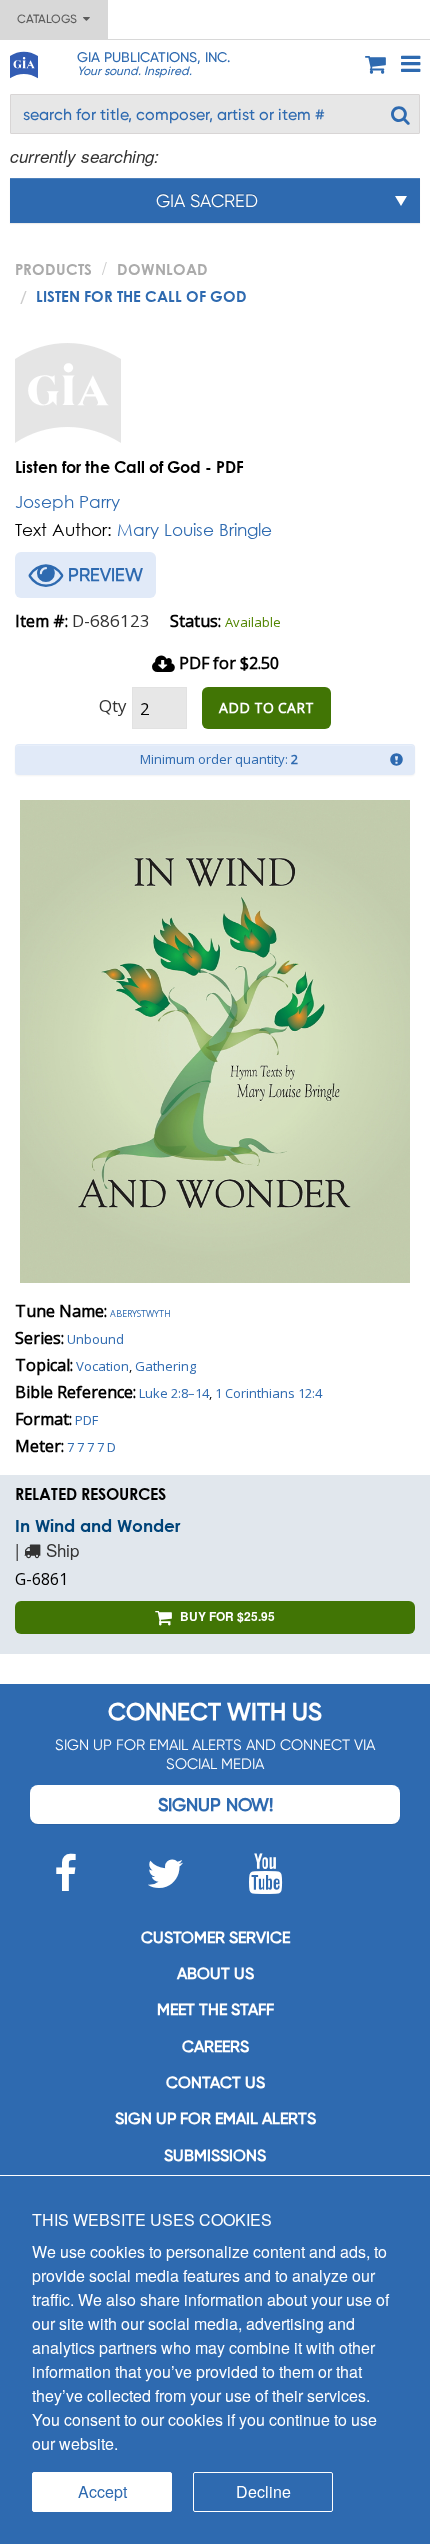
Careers (215, 2046)
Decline (263, 2491)
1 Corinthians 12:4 (268, 1393)
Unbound (95, 1339)
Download (162, 269)
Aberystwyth (140, 1312)
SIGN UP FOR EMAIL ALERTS (215, 2118)
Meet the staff (215, 2009)
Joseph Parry (67, 501)
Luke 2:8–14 (174, 1393)
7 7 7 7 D (91, 1447)
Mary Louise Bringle (194, 529)
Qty (113, 705)
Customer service (215, 1937)
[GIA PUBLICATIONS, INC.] (23, 61)
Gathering (165, 1366)
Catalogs (50, 19)
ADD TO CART (266, 707)
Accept (102, 2491)
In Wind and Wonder (97, 1525)
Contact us (215, 2082)
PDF (86, 1420)
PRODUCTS (53, 269)
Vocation (102, 1366)
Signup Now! (215, 1804)
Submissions (215, 2155)
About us (215, 1973)
